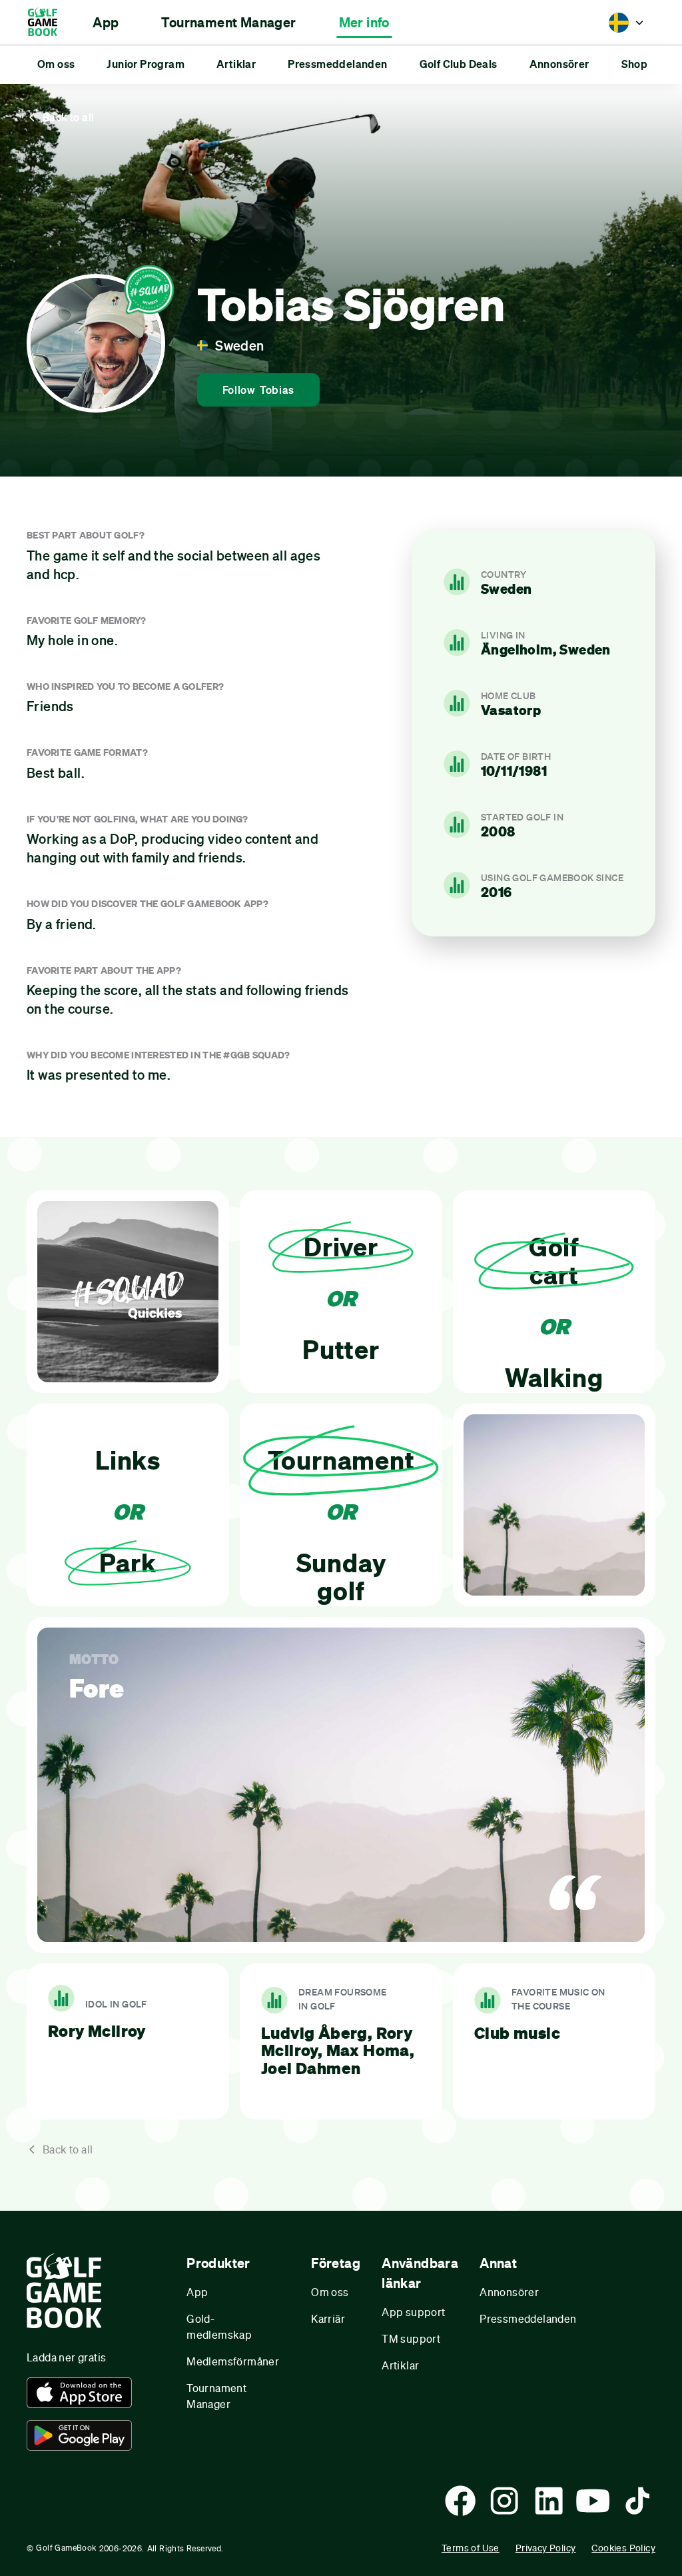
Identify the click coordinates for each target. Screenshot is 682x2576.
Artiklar (400, 2365)
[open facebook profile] (460, 2501)
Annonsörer (509, 2292)
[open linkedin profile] (549, 2501)
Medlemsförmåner (233, 2361)
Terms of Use (471, 2548)
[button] (106, 23)
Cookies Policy (623, 2548)
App (197, 2292)
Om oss (330, 2292)
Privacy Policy (546, 2548)
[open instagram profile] (504, 2501)
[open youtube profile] (593, 2501)
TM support (411, 2338)
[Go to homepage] (49, 22)
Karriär (328, 2318)
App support (413, 2312)
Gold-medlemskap (219, 2326)
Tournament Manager (216, 2396)
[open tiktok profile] (637, 2501)
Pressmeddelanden (528, 2318)
